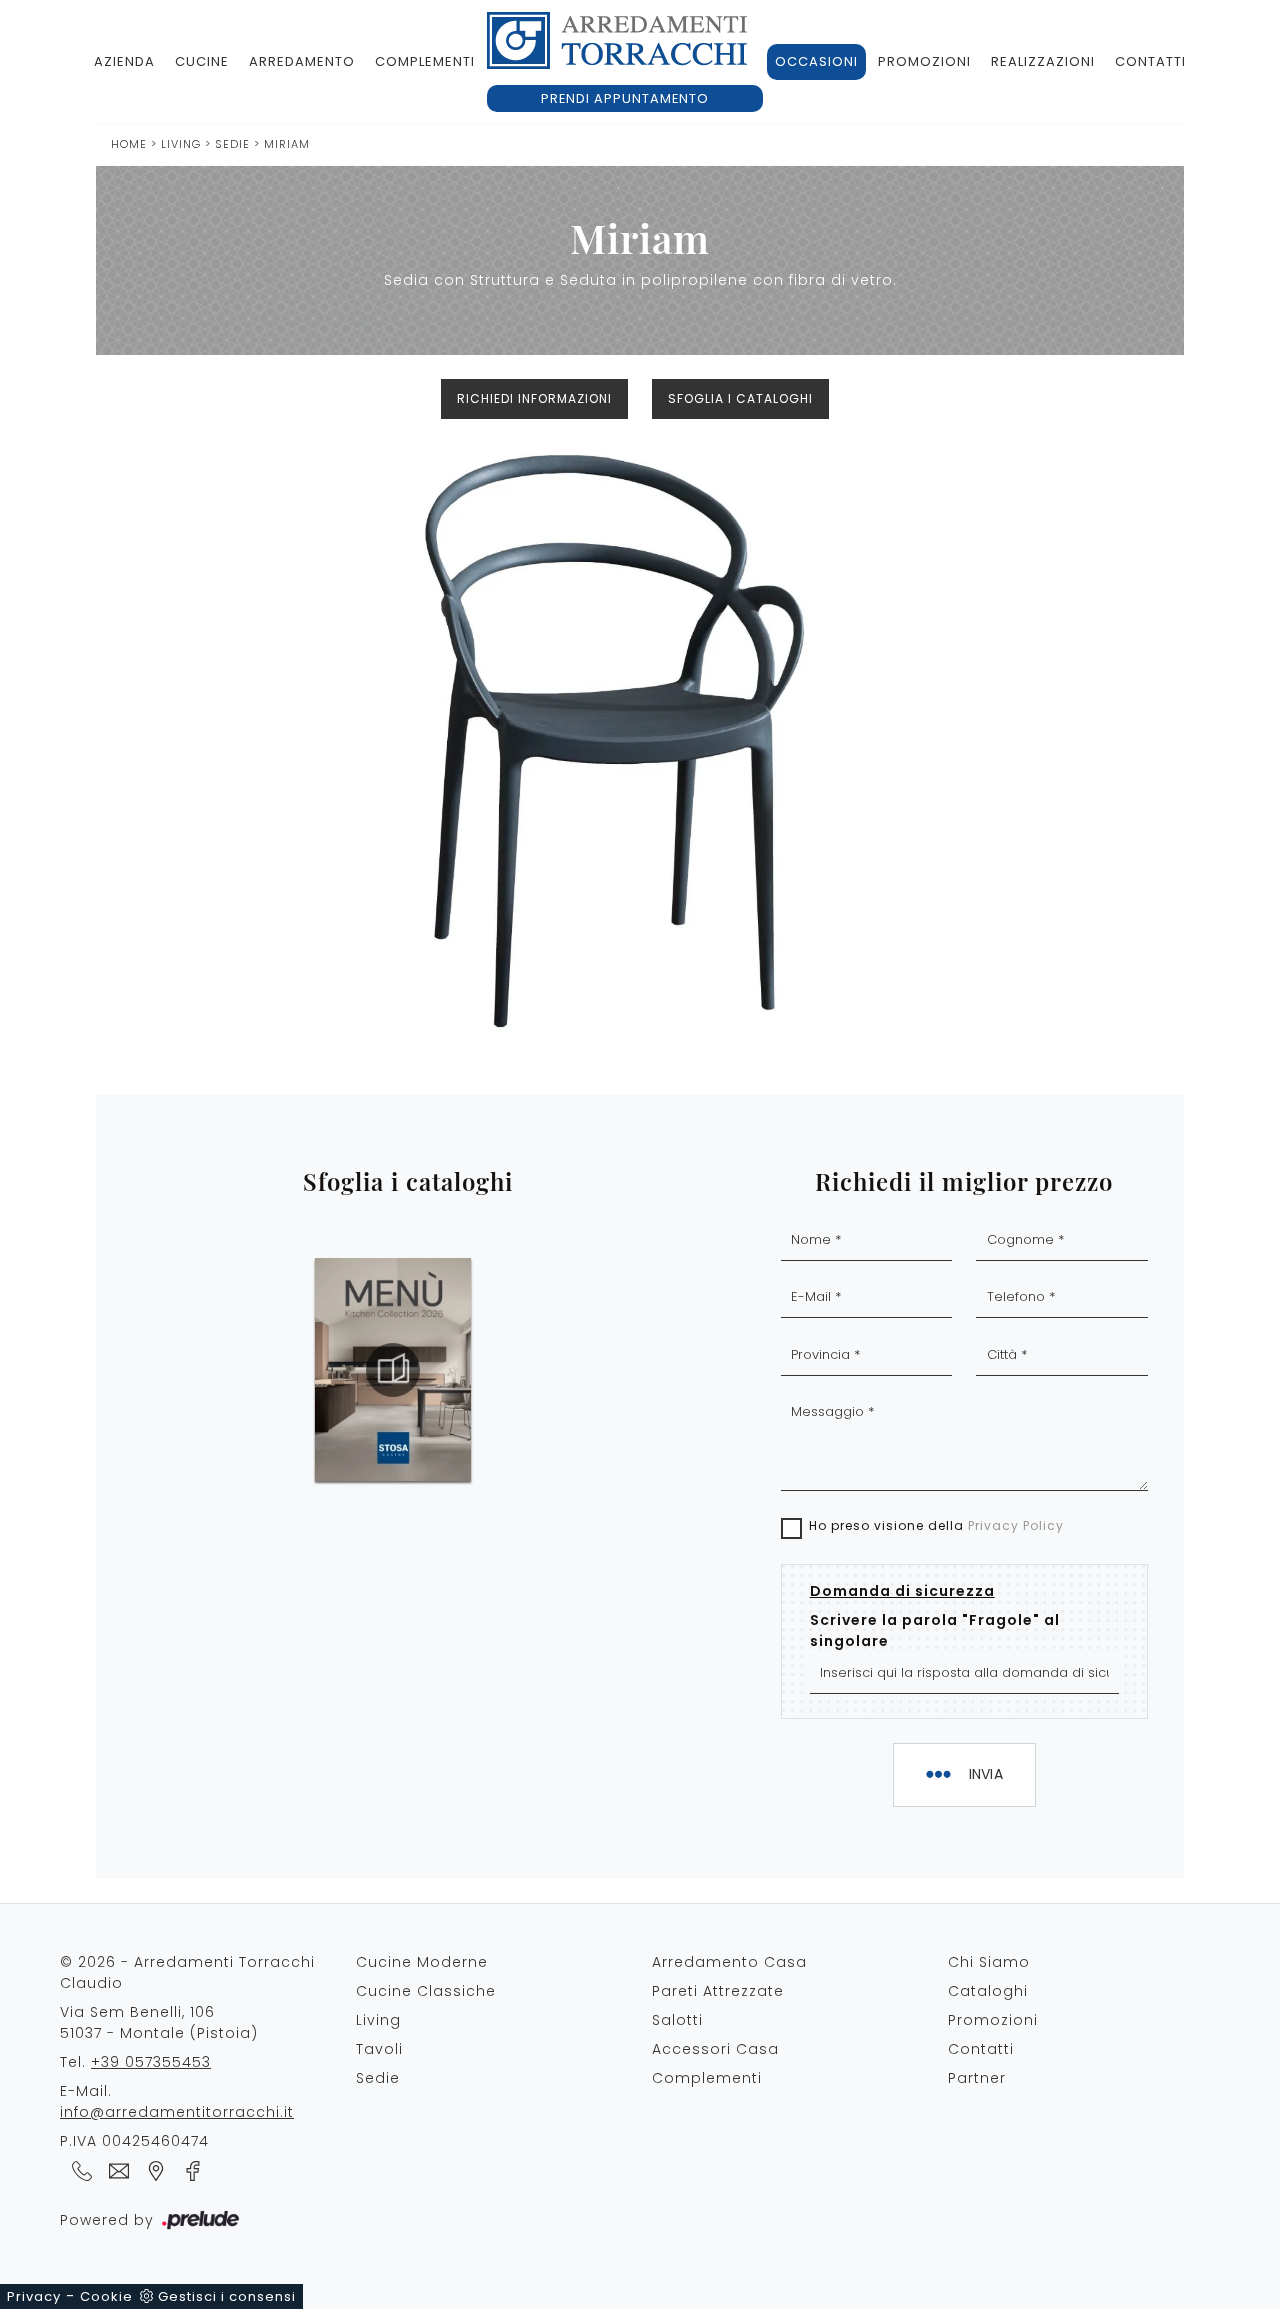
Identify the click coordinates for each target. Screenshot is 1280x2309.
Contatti (1150, 61)
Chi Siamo (989, 1962)
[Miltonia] (176, 399)
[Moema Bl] (1103, 399)
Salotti (677, 2020)
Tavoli (379, 2049)
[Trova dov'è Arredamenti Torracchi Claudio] (152, 2170)
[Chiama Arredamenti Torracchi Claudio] (78, 2170)
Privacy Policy (1016, 1525)
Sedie (234, 144)
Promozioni (924, 61)
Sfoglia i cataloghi (740, 398)
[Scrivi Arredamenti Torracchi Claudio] (115, 2170)
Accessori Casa (715, 2049)
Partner (977, 2078)
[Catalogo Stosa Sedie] (393, 1370)
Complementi (425, 61)
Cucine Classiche (426, 1991)
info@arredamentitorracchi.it (177, 2112)
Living (181, 144)
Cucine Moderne (422, 1962)
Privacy (34, 2296)
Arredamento (302, 61)
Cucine (202, 61)
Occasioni (816, 61)
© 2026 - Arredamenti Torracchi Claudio (187, 1972)
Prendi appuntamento (625, 98)
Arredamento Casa (729, 1962)
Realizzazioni (1043, 61)
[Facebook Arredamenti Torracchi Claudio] (187, 2170)
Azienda (124, 61)
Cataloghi (988, 1991)
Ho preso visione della (936, 1525)
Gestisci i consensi (227, 2296)
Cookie (106, 2296)
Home (129, 144)
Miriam (287, 144)
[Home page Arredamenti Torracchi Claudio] (617, 40)
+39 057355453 (151, 2062)
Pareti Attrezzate (718, 1991)
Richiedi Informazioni (534, 398)
